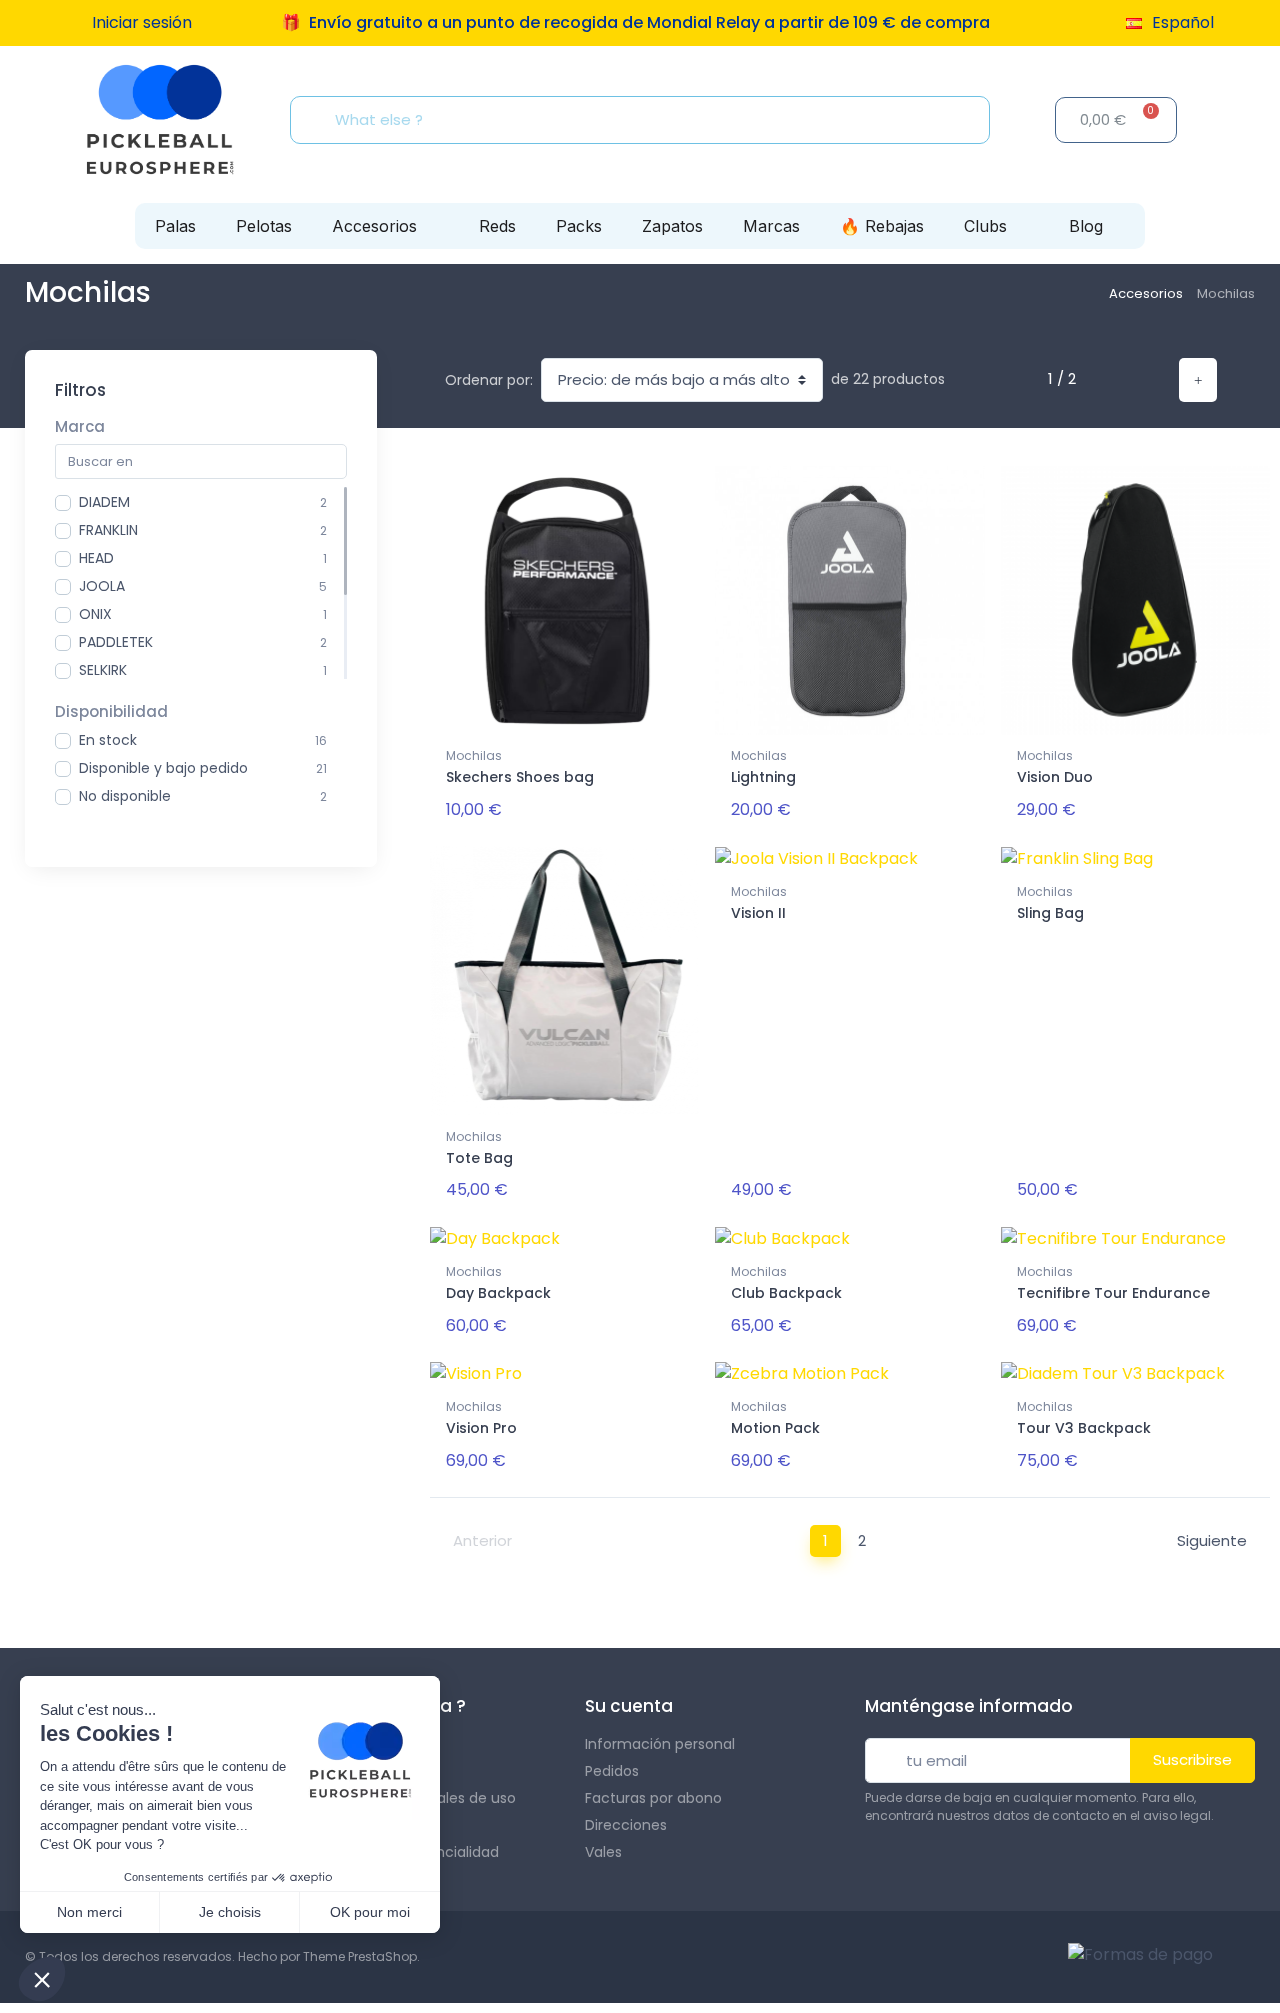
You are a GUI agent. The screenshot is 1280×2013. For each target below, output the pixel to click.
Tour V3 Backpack (1084, 1428)
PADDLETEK (116, 642)
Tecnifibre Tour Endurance (1113, 1293)
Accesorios (374, 226)
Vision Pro (481, 1428)
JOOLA (102, 586)
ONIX (95, 614)
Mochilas (474, 755)
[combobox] (646, 120)
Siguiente (1212, 1540)
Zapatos (672, 226)
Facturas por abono (653, 1798)
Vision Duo (1055, 777)
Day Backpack (498, 1293)
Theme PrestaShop (360, 1956)
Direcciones (626, 1825)
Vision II (758, 913)
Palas (175, 226)
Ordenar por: (489, 380)
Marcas (771, 226)
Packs (579, 226)
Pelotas (264, 226)
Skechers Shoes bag (520, 777)
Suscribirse (1192, 1759)
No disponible (125, 796)
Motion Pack (775, 1428)
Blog (1086, 226)
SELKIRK (103, 670)
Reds (497, 226)
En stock (108, 740)
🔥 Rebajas (882, 226)
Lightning (763, 777)
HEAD (96, 558)
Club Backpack (786, 1293)
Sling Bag (1050, 913)
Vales (603, 1852)
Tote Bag (479, 1158)
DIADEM (104, 502)
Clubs (985, 226)
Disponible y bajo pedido (163, 768)
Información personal (660, 1744)
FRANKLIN (108, 530)
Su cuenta (629, 1706)
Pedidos (612, 1771)
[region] (201, 583)
